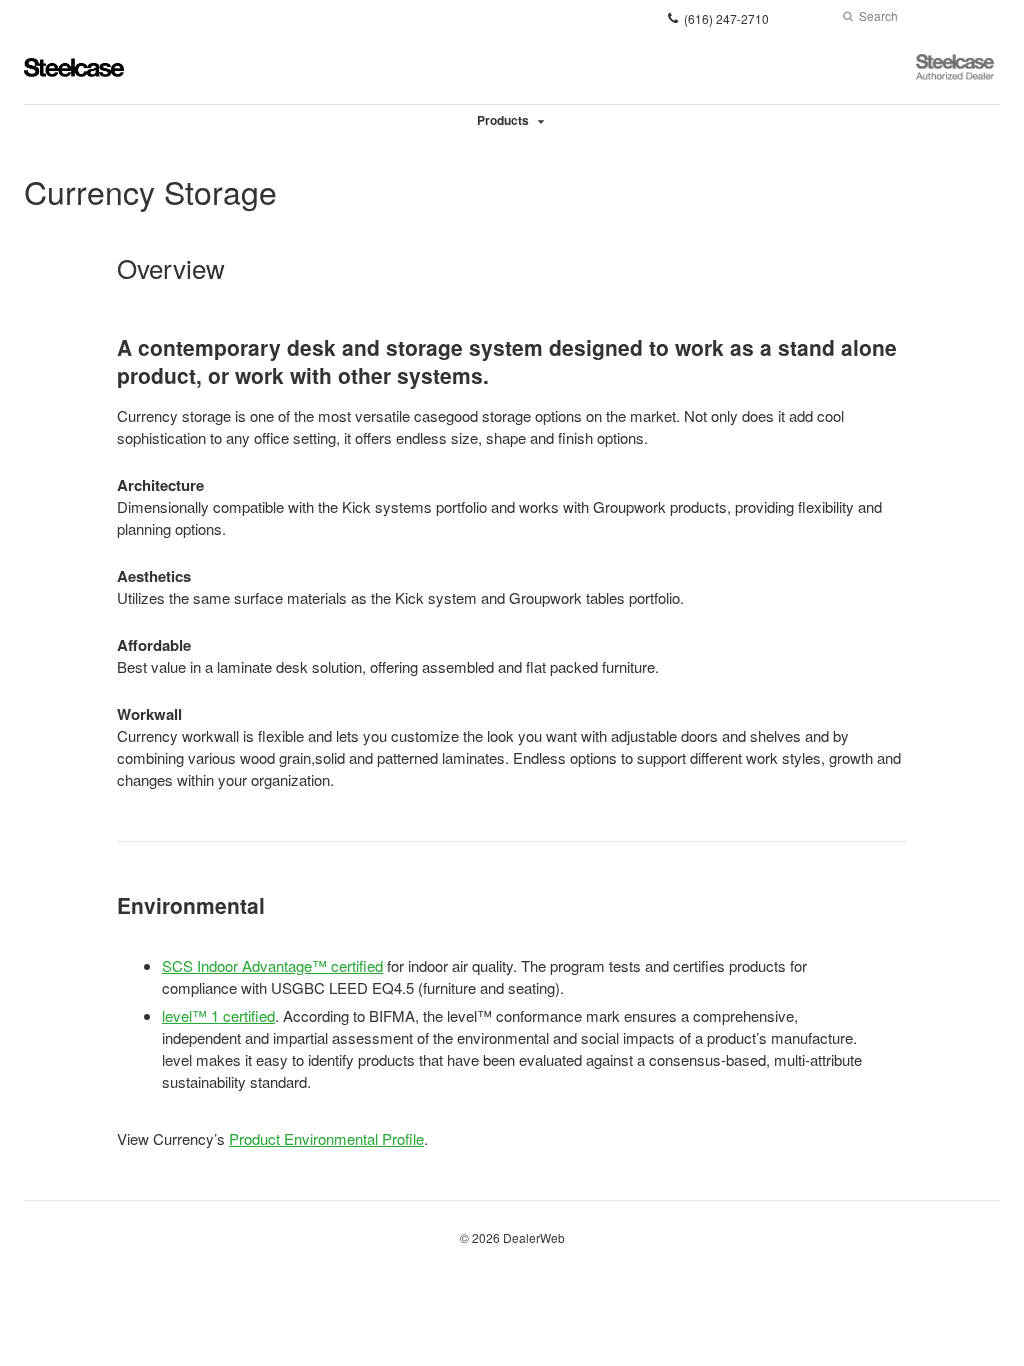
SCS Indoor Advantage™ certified (272, 965)
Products (503, 120)
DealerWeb (534, 1237)
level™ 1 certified (218, 1015)
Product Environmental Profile (326, 1138)
